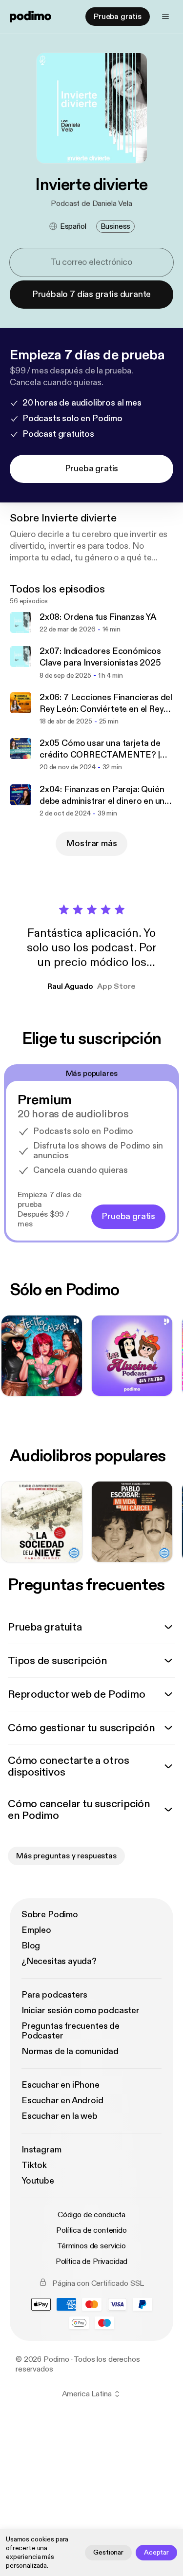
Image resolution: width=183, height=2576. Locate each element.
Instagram (41, 2150)
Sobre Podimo (50, 1915)
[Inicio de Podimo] (30, 17)
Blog (31, 1946)
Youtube (38, 2181)
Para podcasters (54, 1995)
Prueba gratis (118, 17)
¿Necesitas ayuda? (59, 1961)
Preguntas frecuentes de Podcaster (71, 2031)
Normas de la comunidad (70, 2051)
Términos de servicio (91, 2246)
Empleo (36, 1930)
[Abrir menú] (165, 17)
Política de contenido (91, 2230)
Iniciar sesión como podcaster (81, 2011)
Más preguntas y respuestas (66, 1856)
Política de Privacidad (91, 2261)
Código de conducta (91, 2215)
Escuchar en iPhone (61, 2085)
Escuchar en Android (62, 2101)
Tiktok (34, 2165)
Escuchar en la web (60, 2116)
